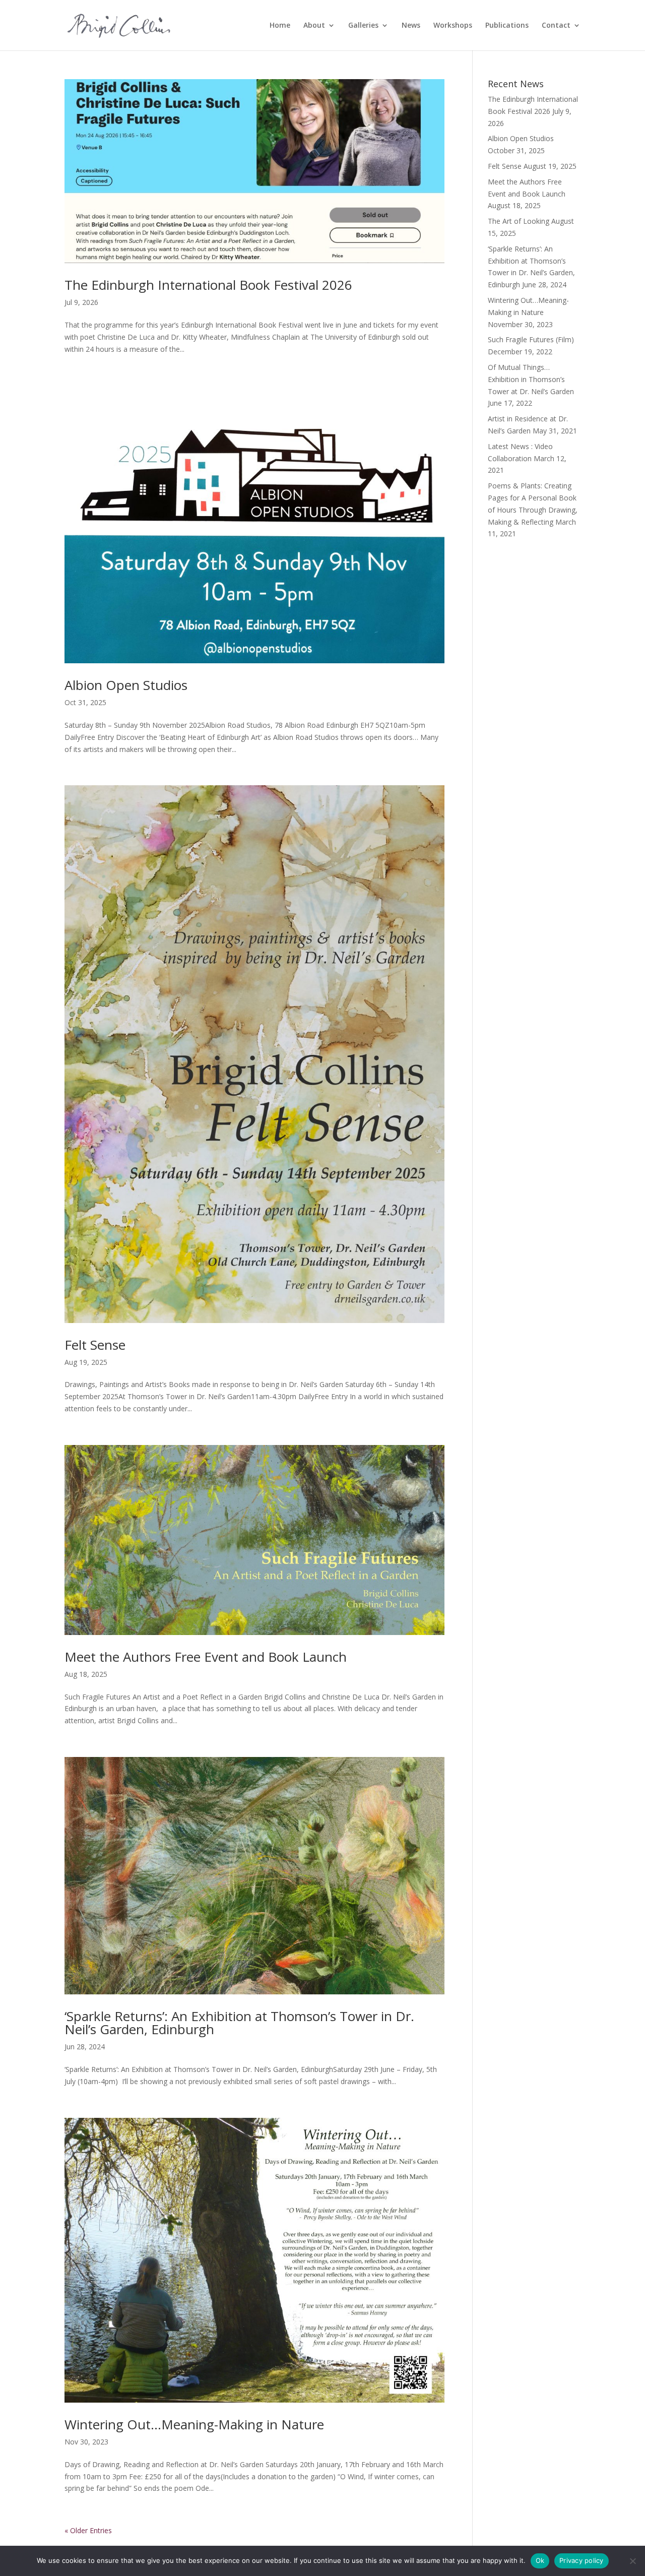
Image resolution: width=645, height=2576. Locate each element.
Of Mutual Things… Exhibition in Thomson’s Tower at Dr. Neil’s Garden (531, 379)
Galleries (363, 26)
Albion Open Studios (126, 685)
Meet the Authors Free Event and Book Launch (206, 1657)
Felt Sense (95, 1345)
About (314, 26)
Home (280, 26)
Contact (556, 26)
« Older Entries (88, 2530)
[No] (632, 2561)
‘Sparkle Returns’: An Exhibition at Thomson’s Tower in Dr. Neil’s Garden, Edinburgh (239, 2023)
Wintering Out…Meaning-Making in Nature (194, 2424)
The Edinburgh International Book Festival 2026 (208, 285)
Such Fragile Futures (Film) (531, 339)
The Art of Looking (519, 221)
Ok (540, 2560)
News (411, 26)
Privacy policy (582, 2560)
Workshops (453, 26)
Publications (507, 26)
